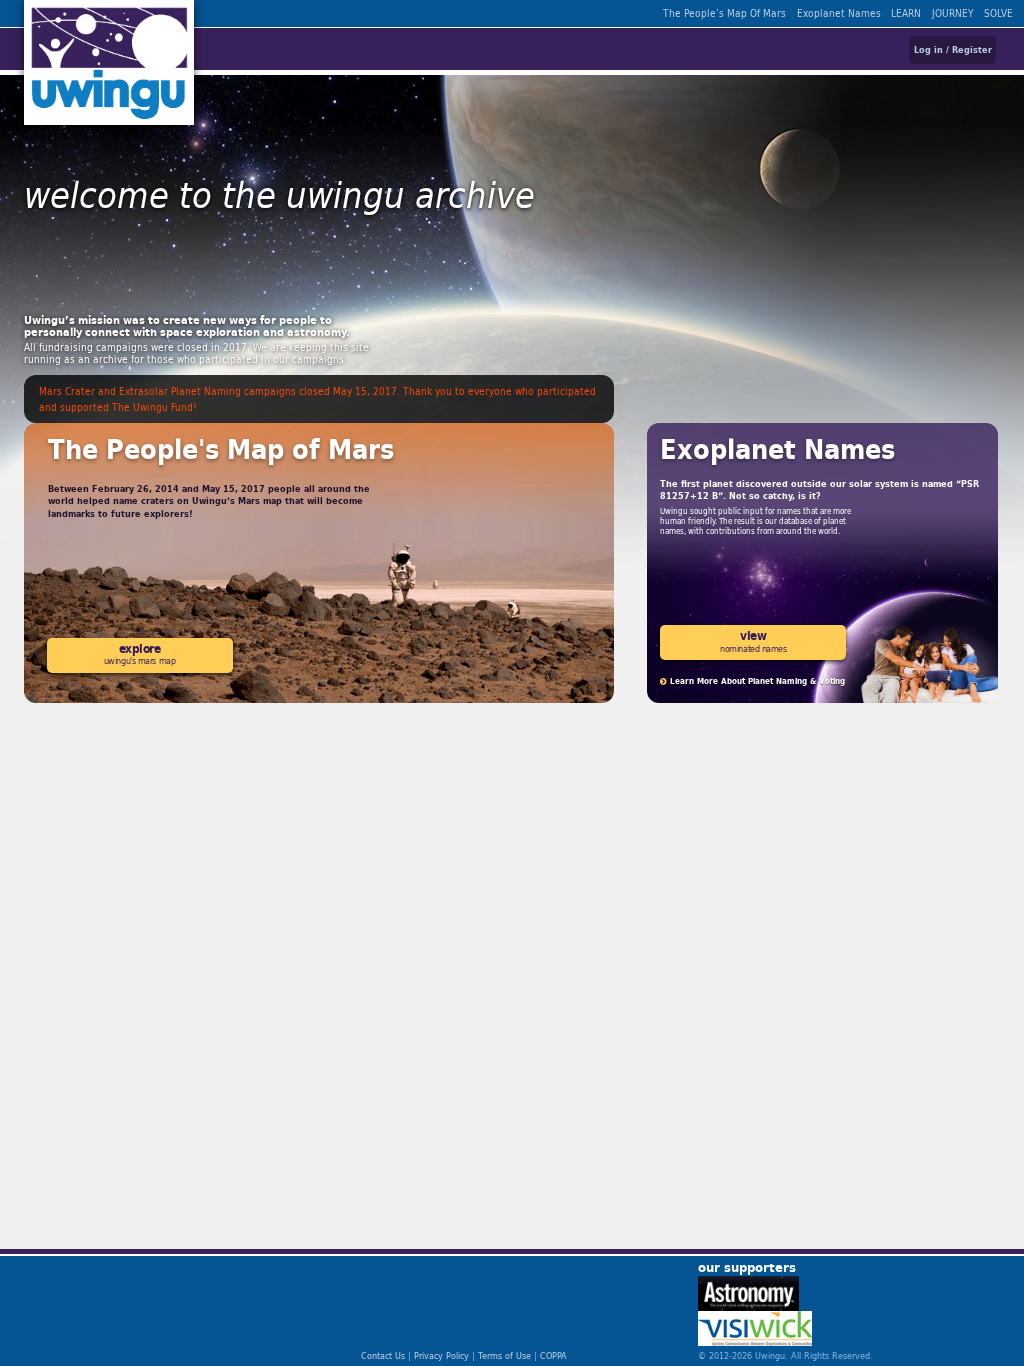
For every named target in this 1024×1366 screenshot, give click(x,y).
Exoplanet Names (839, 13)
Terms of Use (504, 1355)
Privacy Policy (441, 1355)
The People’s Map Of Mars (724, 13)
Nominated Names (753, 640)
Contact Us (383, 1355)
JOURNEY (953, 13)
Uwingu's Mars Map (139, 653)
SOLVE (998, 13)
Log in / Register (953, 49)
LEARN (906, 13)
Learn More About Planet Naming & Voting (756, 681)
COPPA (553, 1355)
